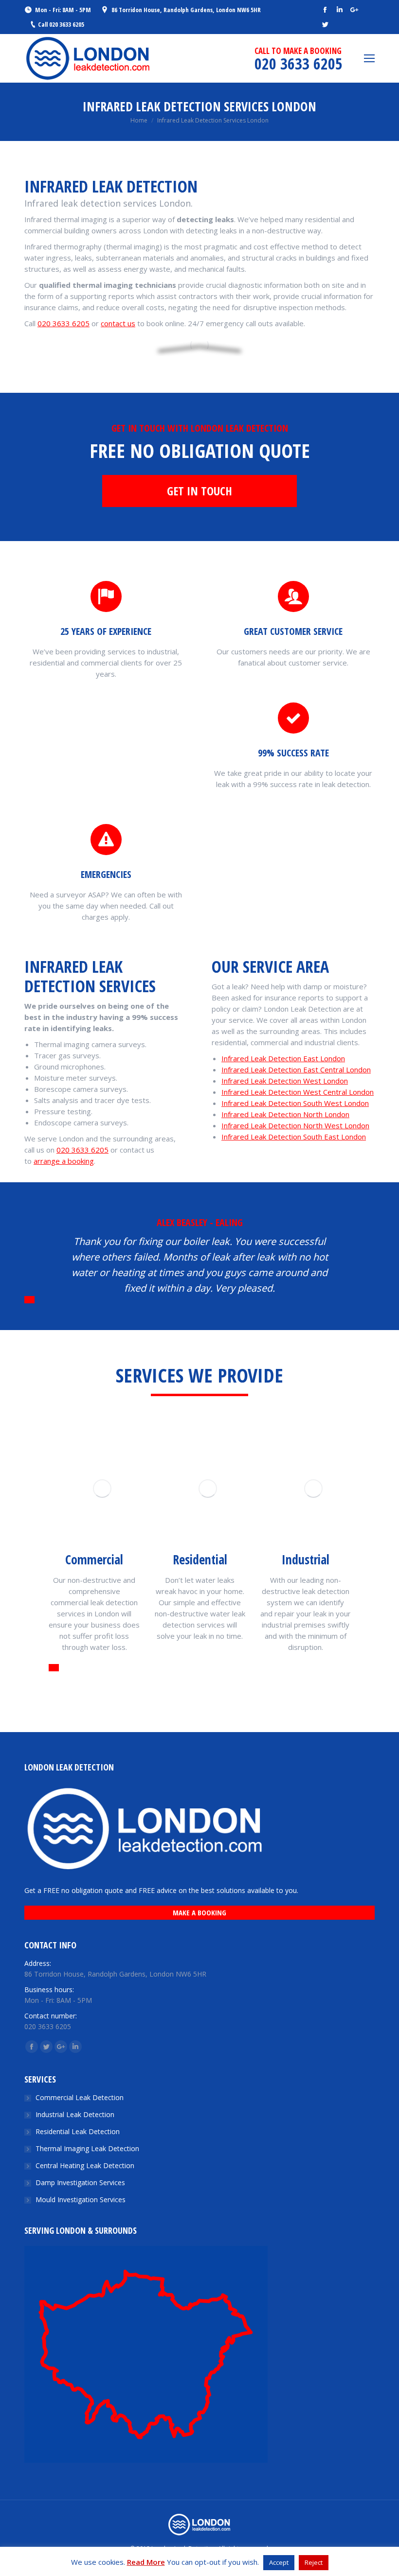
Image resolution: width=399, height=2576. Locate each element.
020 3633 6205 (63, 323)
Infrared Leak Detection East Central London (296, 1069)
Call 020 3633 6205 (61, 24)
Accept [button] (279, 2562)
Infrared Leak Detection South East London (294, 1137)
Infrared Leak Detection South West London (295, 1103)
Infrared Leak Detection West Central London (298, 1092)
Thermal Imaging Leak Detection (87, 2148)
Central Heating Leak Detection (85, 2165)
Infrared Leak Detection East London (283, 1058)
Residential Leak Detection (78, 2131)
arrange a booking (64, 1161)
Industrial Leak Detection (75, 2114)
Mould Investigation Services (81, 2199)
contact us (118, 323)
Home (139, 120)
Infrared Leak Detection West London (285, 1081)
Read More (146, 2562)
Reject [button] (314, 2562)
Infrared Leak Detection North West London (295, 1125)
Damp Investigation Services (80, 2182)
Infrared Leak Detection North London (285, 1114)
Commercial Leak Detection (80, 2097)
